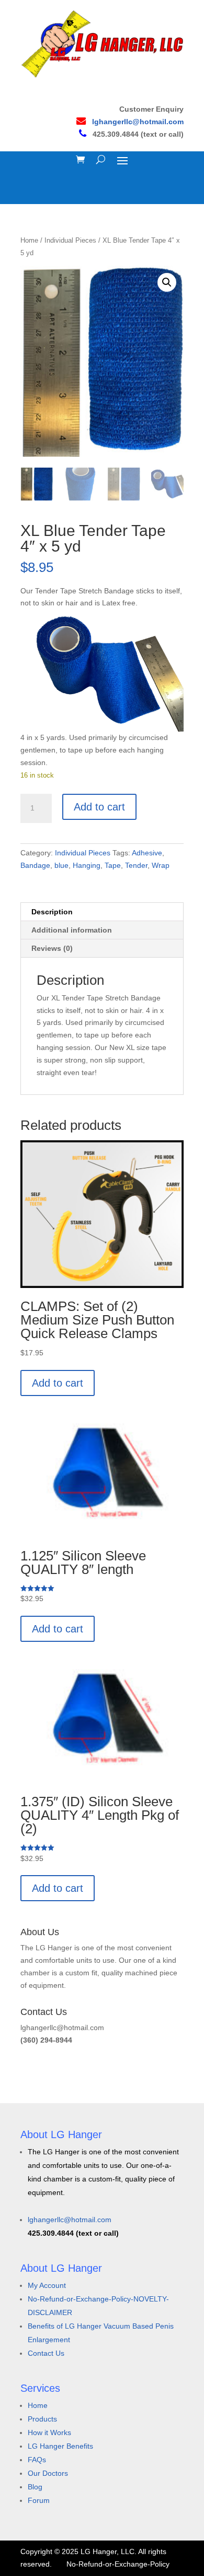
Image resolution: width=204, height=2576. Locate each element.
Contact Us (46, 2353)
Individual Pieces (70, 240)
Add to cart (99, 807)
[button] (167, 282)
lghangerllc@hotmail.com (138, 122)
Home (29, 240)
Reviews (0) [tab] (52, 948)
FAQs (37, 2460)
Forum (39, 2500)
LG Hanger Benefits (60, 2446)
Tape (113, 865)
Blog (35, 2487)
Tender (136, 865)
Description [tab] (52, 912)
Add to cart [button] (58, 1383)
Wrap (161, 865)
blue (61, 865)
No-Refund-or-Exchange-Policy (118, 2564)
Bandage (35, 865)
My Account (47, 2285)
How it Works (49, 2432)
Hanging (87, 865)
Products (42, 2419)
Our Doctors (48, 2473)
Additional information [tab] (72, 930)
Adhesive (147, 853)
